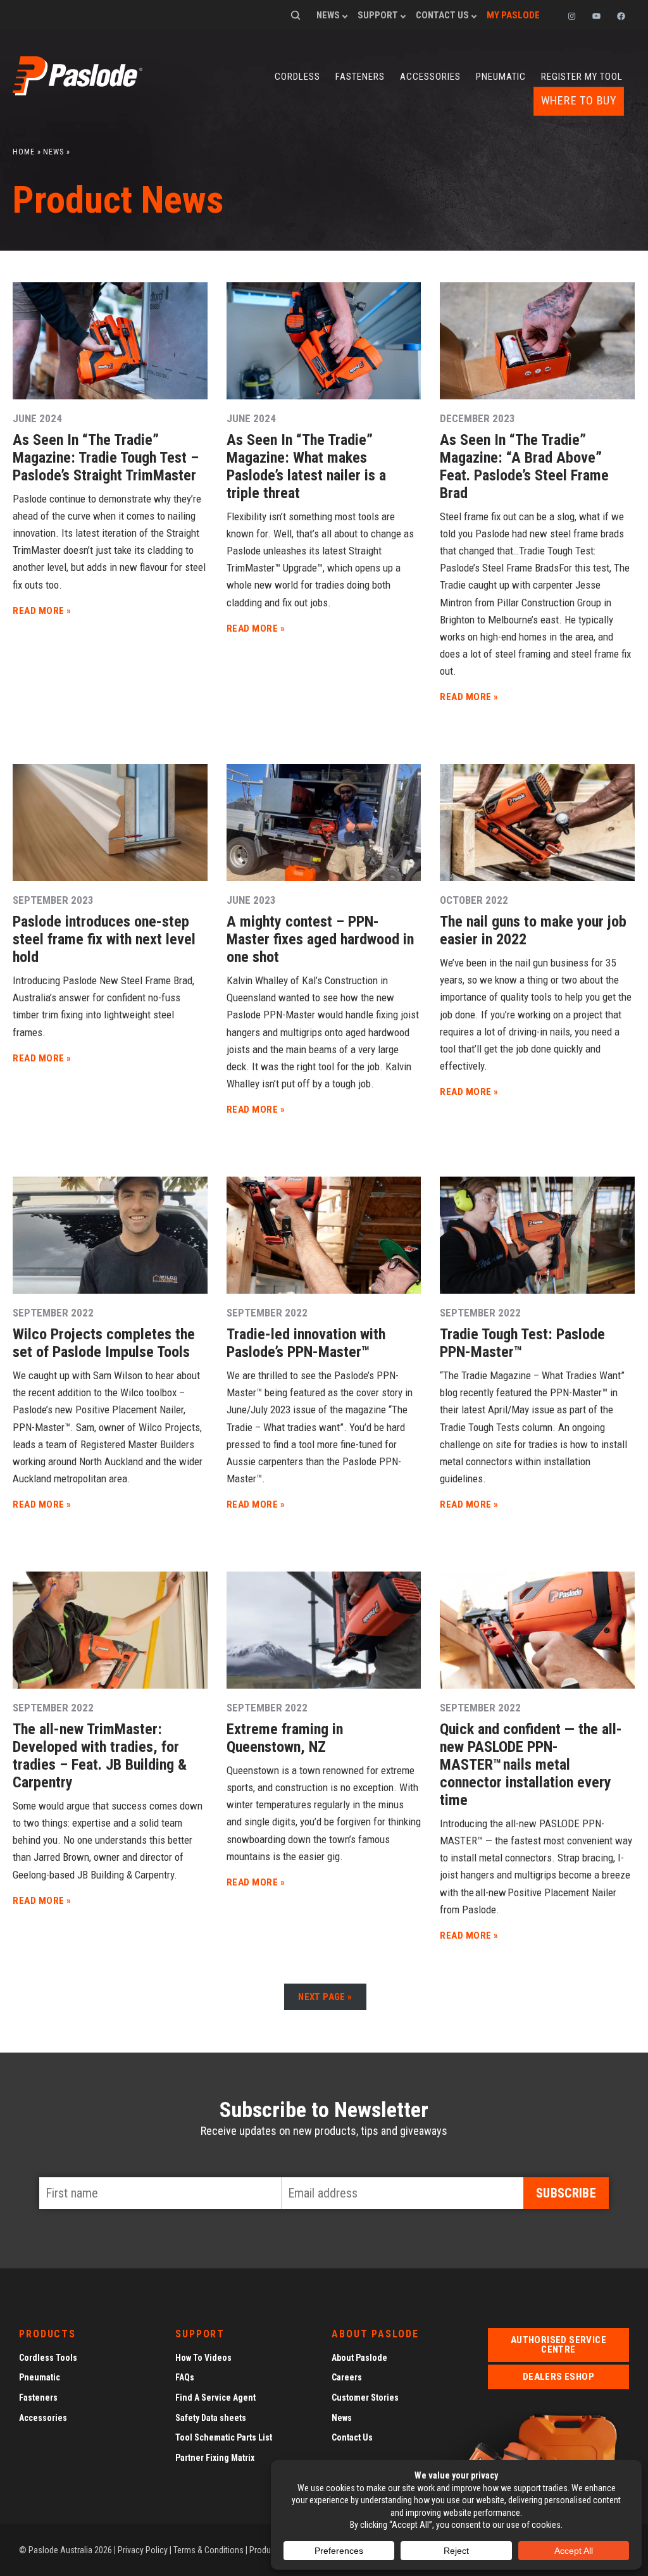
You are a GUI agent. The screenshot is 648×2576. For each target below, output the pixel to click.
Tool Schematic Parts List (224, 2437)
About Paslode (359, 2358)
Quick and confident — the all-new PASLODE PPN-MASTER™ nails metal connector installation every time (531, 1765)
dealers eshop (558, 2377)
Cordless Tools (48, 2358)
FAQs (185, 2377)
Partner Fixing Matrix (215, 2458)
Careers (347, 2377)
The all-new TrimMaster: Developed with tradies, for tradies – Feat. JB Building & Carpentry (100, 1756)
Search (296, 15)
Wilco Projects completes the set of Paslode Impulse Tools (104, 1343)
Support (378, 15)
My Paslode (513, 15)
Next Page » (325, 1997)
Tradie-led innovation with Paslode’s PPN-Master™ (306, 1343)
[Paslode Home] (78, 91)
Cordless (297, 77)
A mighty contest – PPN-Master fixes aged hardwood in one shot (320, 939)
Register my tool (582, 77)
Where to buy (579, 101)
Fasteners (360, 77)
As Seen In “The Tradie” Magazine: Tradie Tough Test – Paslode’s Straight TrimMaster (106, 458)
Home (24, 152)
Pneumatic (501, 77)
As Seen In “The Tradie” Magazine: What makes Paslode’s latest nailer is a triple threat (306, 466)
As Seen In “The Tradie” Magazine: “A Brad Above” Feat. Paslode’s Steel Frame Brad (524, 466)
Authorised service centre (558, 2345)
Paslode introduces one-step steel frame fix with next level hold (104, 939)
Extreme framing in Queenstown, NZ (285, 1738)
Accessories (430, 77)
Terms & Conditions (209, 2550)
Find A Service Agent (215, 2398)
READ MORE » (42, 611)
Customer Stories (365, 2398)
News (328, 15)
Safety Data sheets (211, 2418)
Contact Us (442, 15)
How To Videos (203, 2358)
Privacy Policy (143, 2550)
